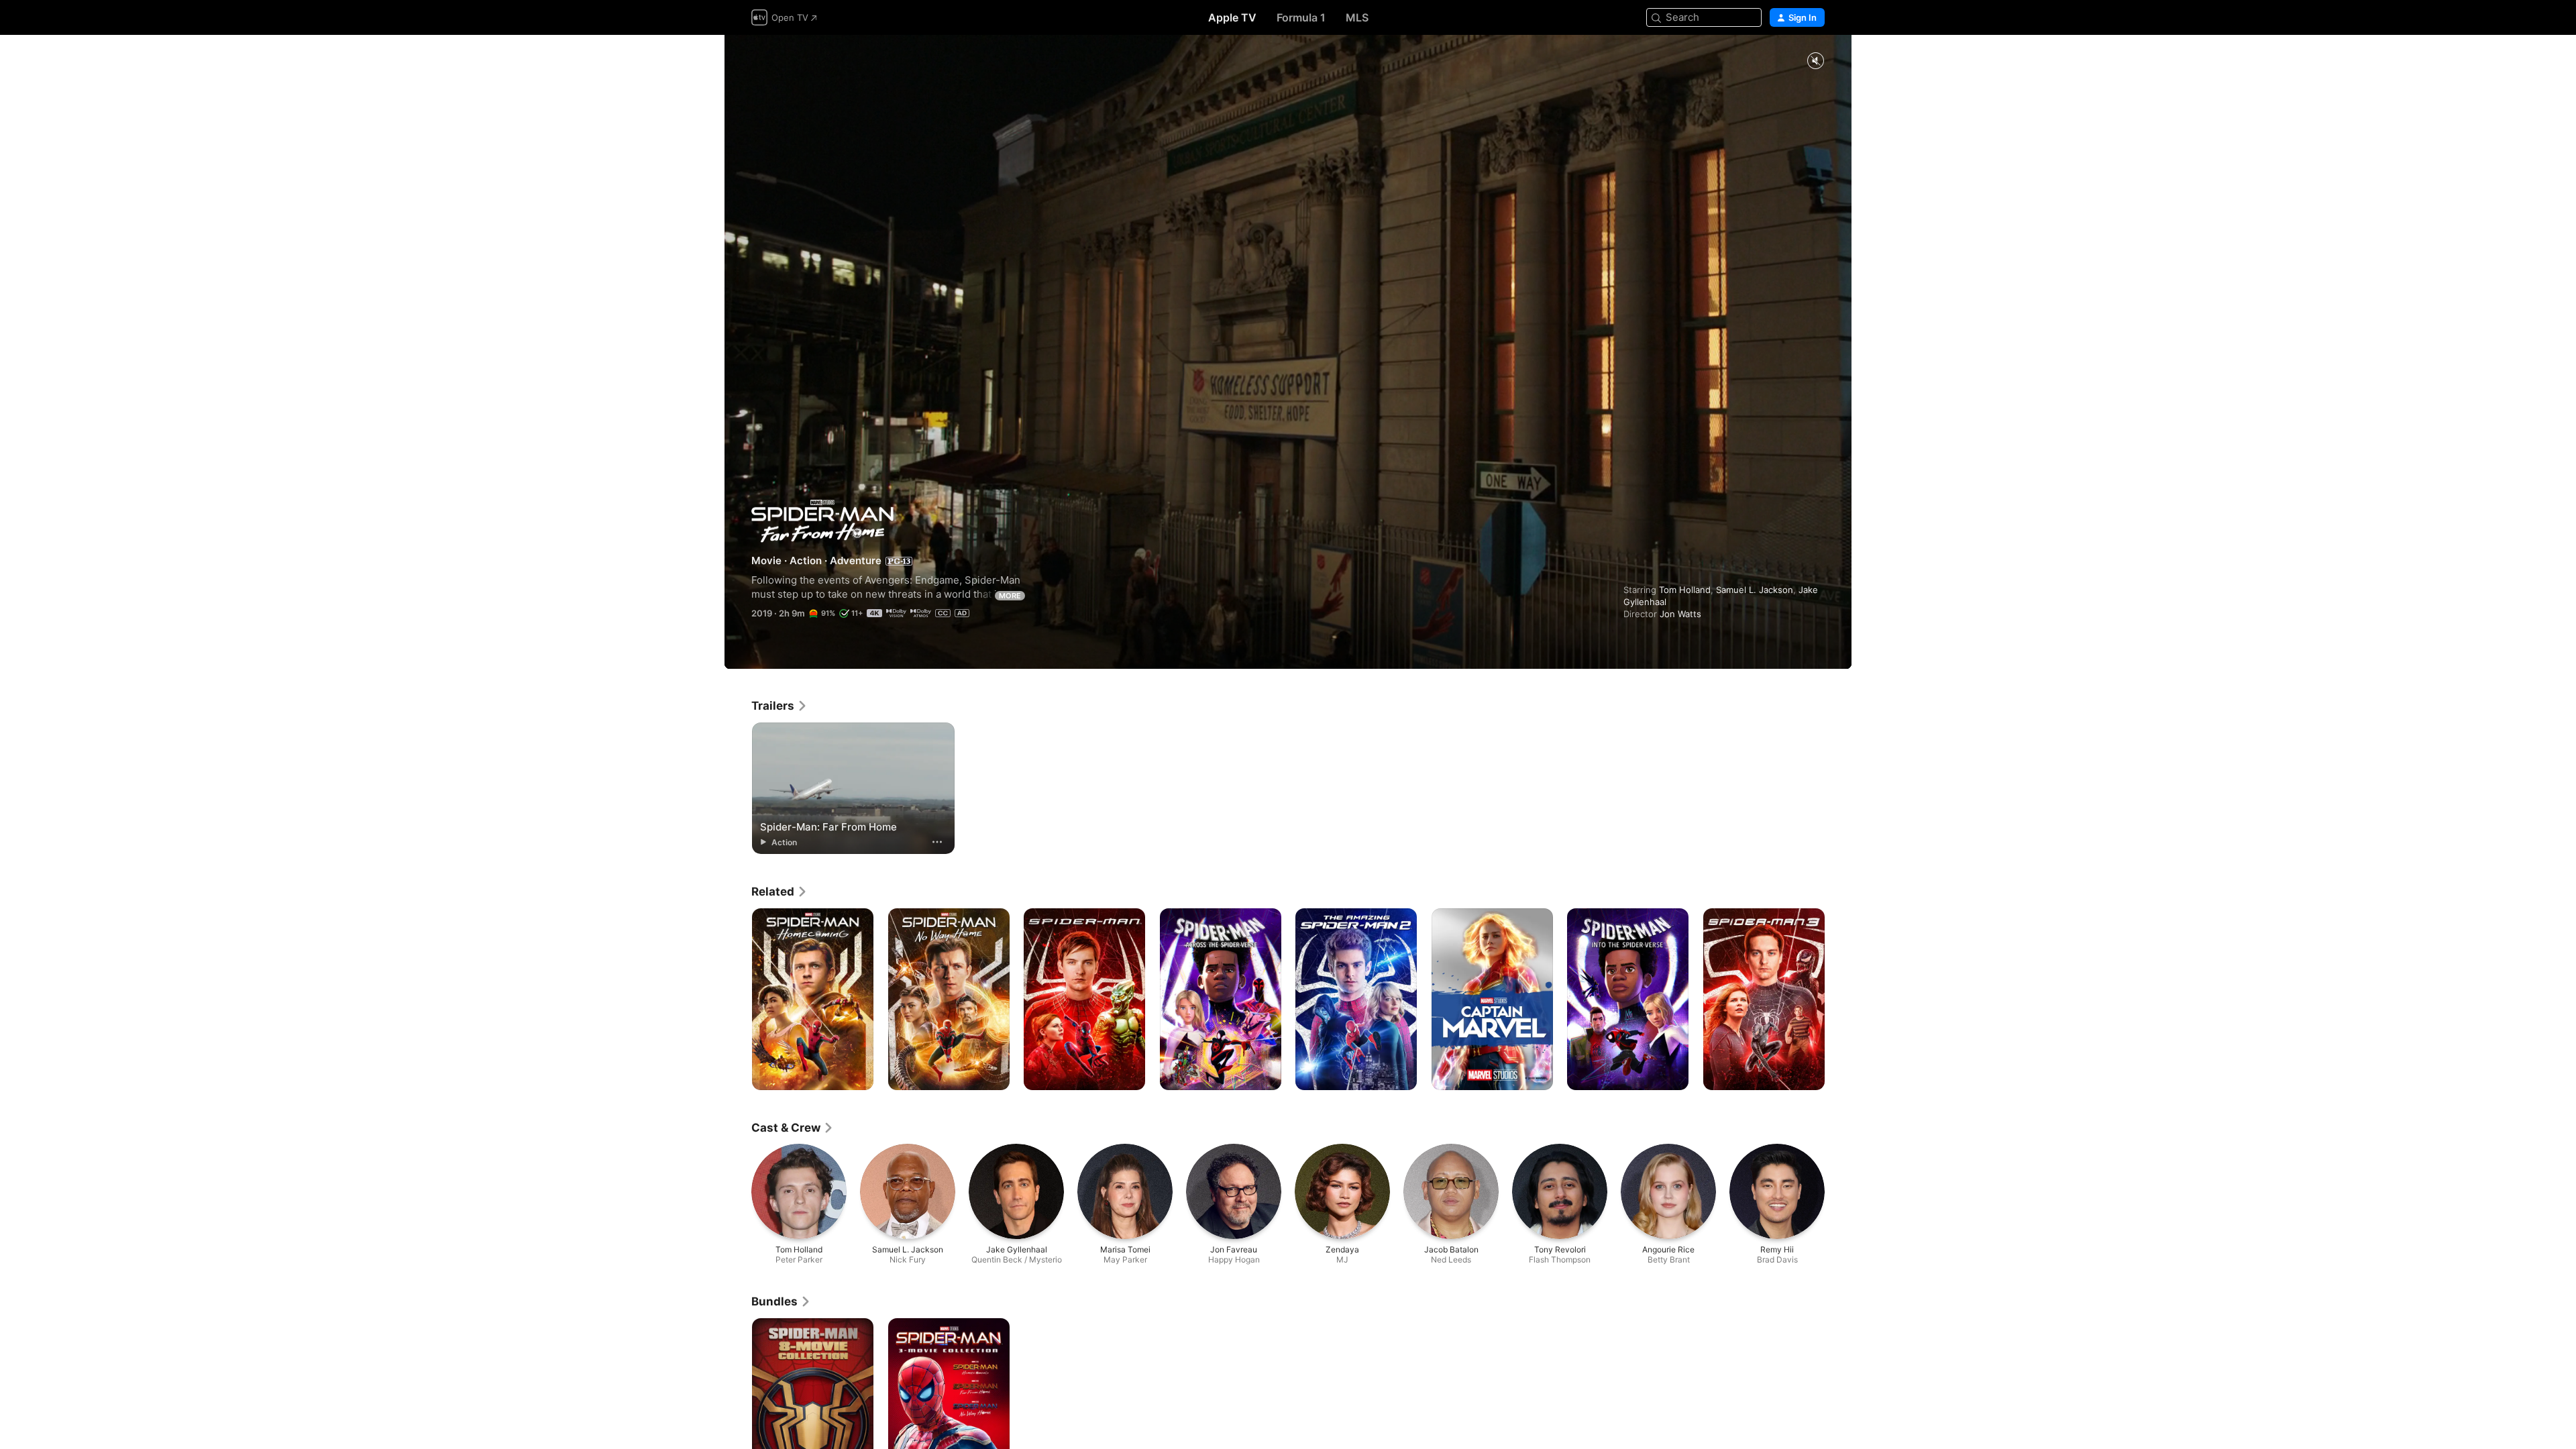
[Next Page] (1838, 1000)
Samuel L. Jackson (1755, 590)
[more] (937, 842)
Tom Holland (1685, 590)
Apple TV (1232, 17)
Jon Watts (1680, 614)
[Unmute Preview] (1815, 61)
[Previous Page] (738, 1000)
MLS (1357, 17)
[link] (780, 706)
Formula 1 (1301, 17)
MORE (1010, 596)
